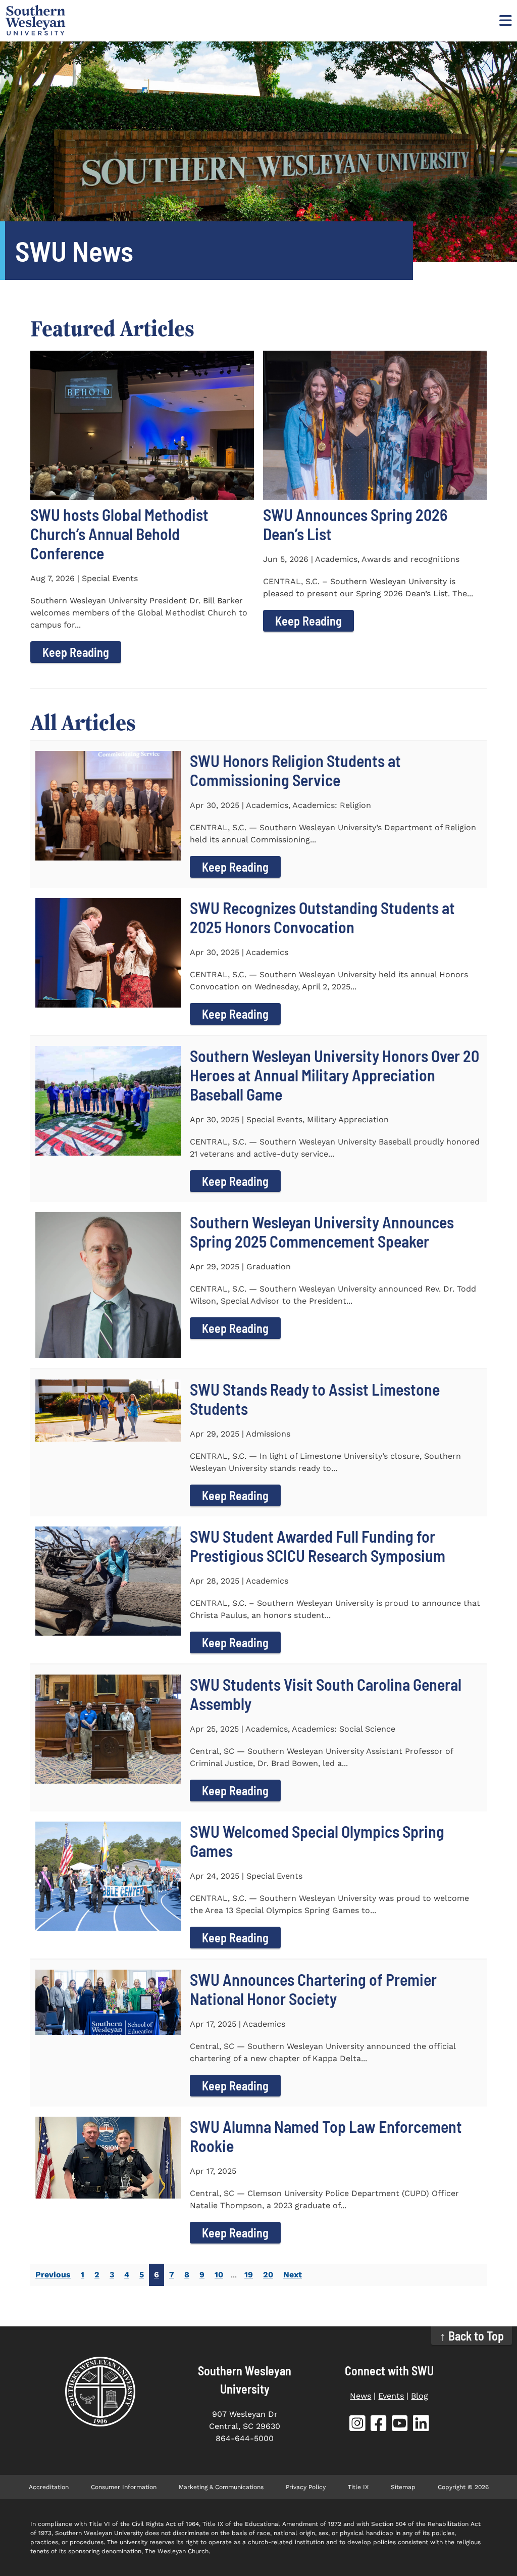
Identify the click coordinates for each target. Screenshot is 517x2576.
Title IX (358, 2487)
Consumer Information (124, 2487)
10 (219, 2275)
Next (293, 2275)
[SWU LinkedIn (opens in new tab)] (421, 2425)
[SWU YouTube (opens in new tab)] (400, 2425)
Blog (420, 2396)
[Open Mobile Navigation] (504, 20)
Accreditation (49, 2487)
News (360, 2396)
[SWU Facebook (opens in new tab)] (379, 2425)
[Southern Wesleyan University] (100, 2392)
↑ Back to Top (472, 2336)
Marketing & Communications (221, 2487)
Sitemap (403, 2487)
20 (268, 2275)
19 (249, 2275)
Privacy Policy (306, 2487)
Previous (53, 2275)
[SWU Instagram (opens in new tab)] (357, 2425)
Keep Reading (76, 652)
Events (391, 2396)
